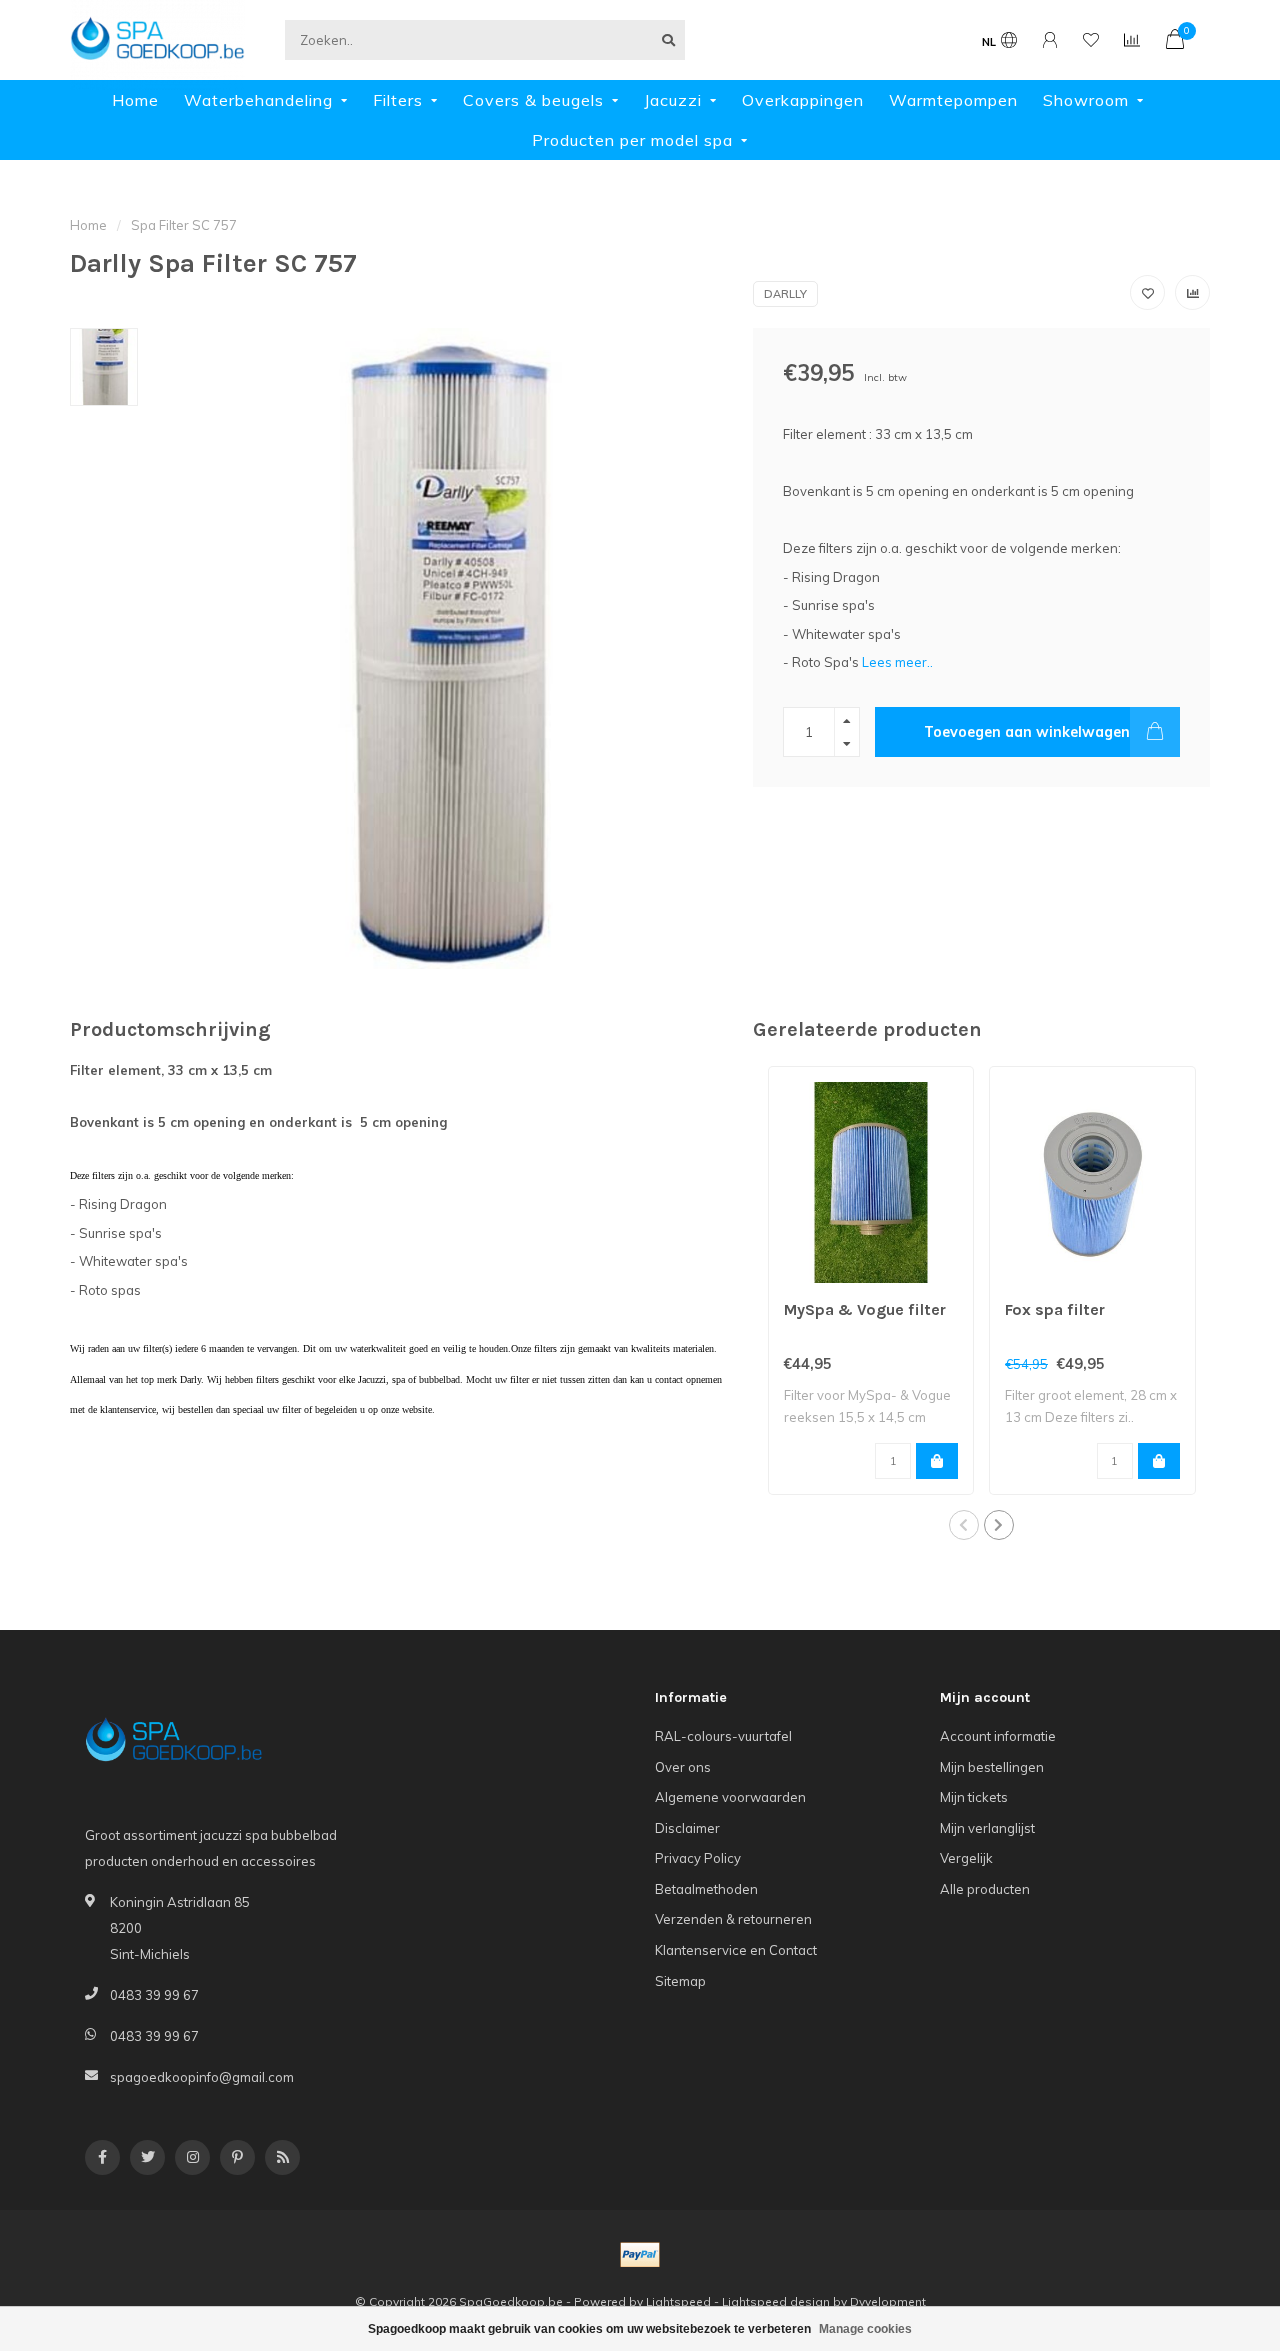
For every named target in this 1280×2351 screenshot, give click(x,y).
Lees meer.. (897, 662)
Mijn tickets (974, 1797)
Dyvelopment (888, 2301)
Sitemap (680, 1981)
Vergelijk (966, 1858)
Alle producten (985, 1889)
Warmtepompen (953, 100)
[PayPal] (640, 2255)
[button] (964, 1525)
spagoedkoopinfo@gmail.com (202, 2077)
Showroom (1086, 100)
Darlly (785, 294)
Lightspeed (678, 2301)
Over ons (683, 1767)
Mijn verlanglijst (987, 1828)
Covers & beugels (533, 100)
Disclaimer (687, 1828)
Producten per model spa (632, 140)
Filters (398, 100)
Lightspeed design (776, 2301)
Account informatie (998, 1736)
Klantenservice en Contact (736, 1950)
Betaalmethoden (706, 1889)
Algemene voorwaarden (730, 1797)
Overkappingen (803, 100)
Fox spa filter (1055, 1309)
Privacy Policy (698, 1858)
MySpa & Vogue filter (865, 1309)
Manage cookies (865, 2329)
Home (135, 100)
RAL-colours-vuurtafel (723, 1736)
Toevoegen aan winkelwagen (1027, 732)
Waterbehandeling (258, 100)
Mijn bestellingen (992, 1767)
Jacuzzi (673, 100)
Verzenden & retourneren (733, 1919)
